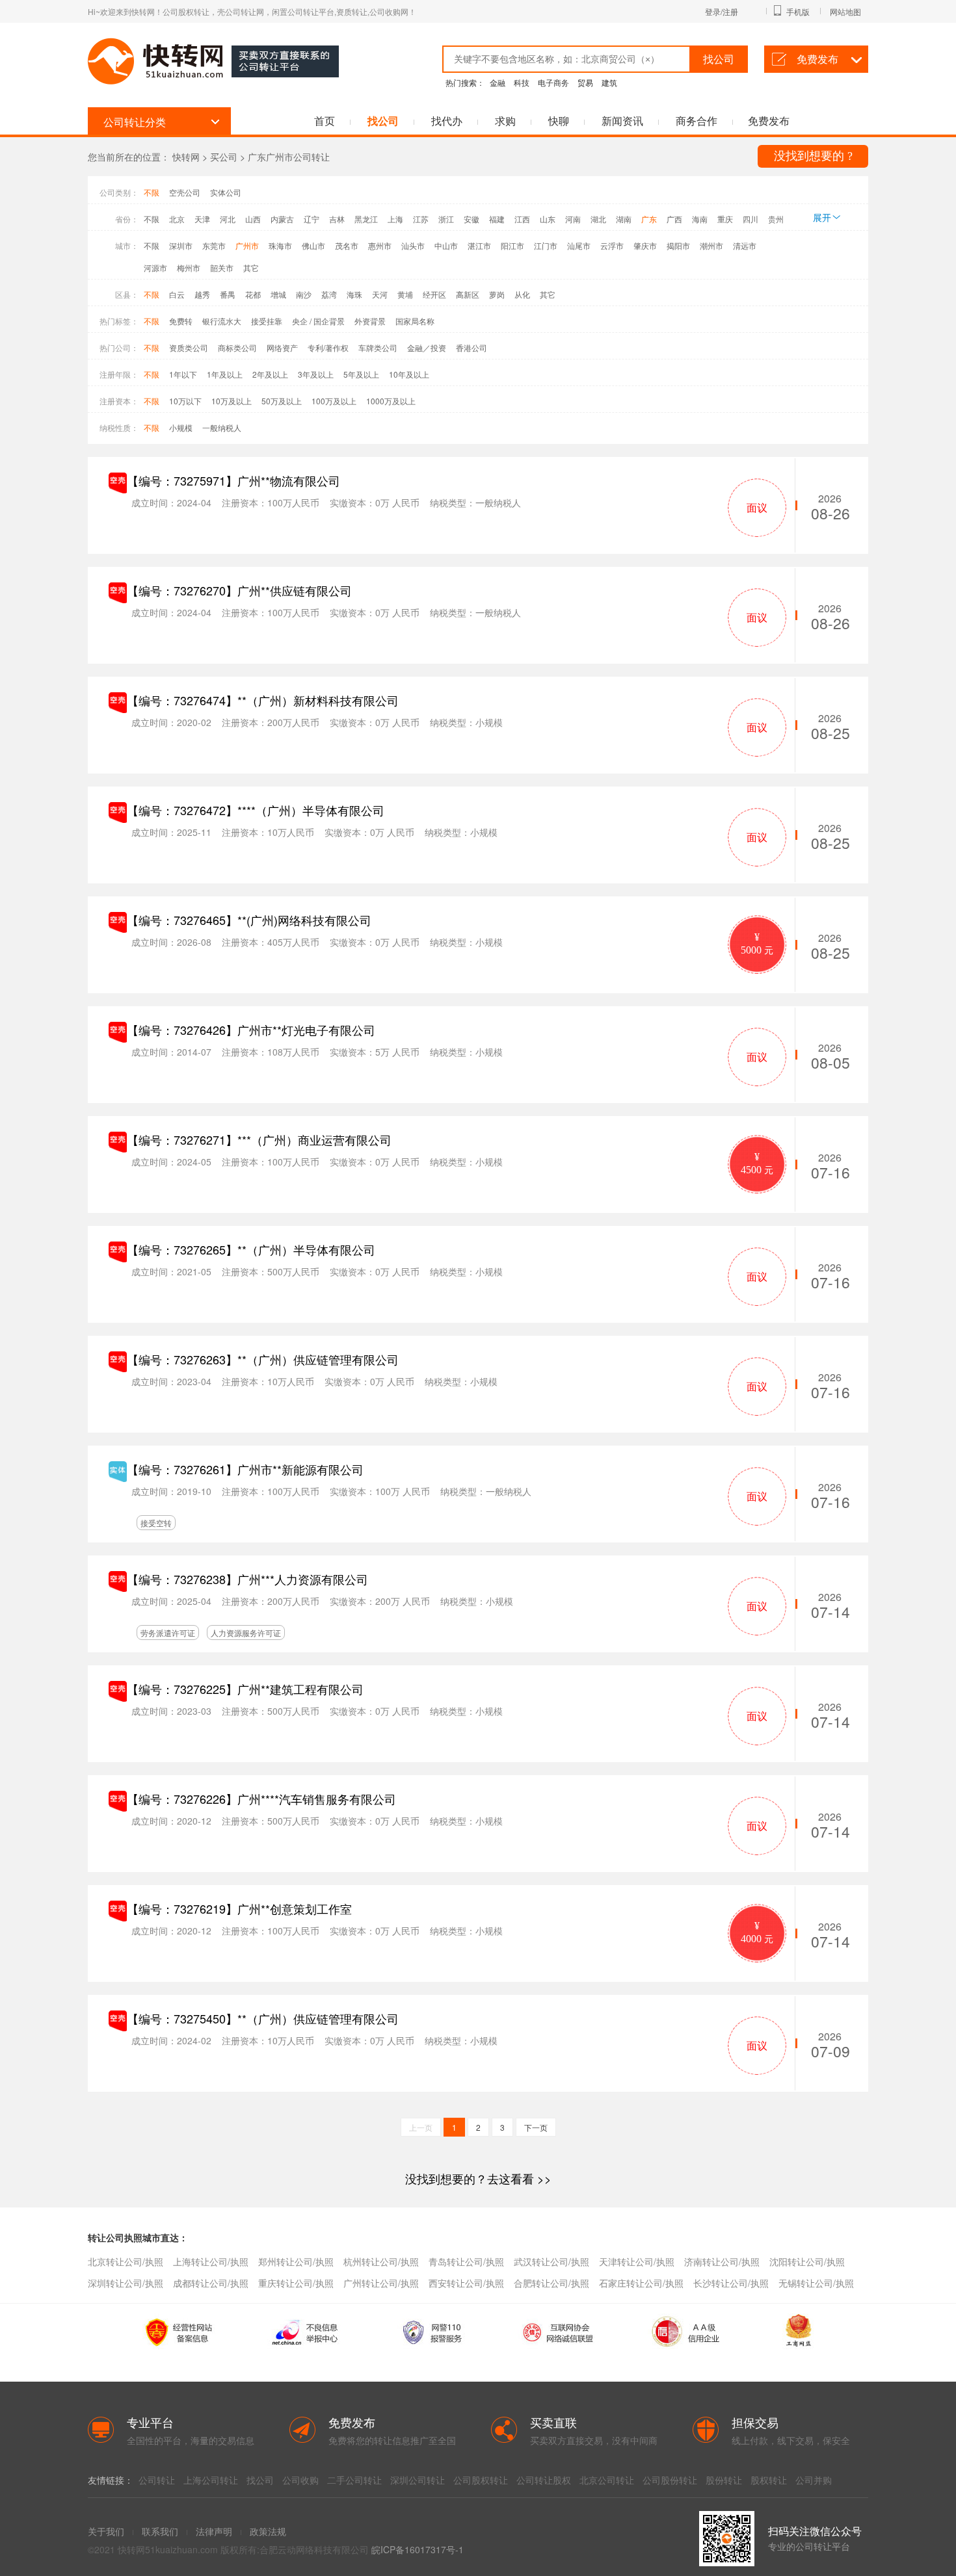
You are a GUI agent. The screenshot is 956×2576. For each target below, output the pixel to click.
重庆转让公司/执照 (296, 2283)
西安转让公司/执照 (466, 2283)
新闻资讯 (622, 121)
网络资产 (282, 347)
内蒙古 (282, 219)
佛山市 (313, 245)
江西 (522, 219)
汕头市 (413, 245)
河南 (573, 219)
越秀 (202, 294)
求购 (505, 121)
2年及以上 (270, 374)
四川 (750, 219)
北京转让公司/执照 (126, 2261)
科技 (522, 82)
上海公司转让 (211, 2480)
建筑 (609, 82)
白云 (177, 294)
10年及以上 (409, 374)
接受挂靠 (267, 321)
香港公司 (471, 347)
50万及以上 (282, 401)
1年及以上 (225, 374)
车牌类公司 (378, 347)
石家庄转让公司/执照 (641, 2283)
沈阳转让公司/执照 (807, 2261)
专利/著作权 (328, 347)
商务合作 (697, 121)
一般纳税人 (222, 427)
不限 (152, 192)
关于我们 (106, 2531)
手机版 (798, 11)
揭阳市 (678, 245)
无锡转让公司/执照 (816, 2283)
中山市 (446, 245)
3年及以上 (316, 374)
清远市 (745, 245)
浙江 (446, 219)
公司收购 (300, 2480)
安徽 (471, 219)
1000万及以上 (391, 401)
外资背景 (370, 321)
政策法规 (268, 2531)
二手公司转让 (354, 2480)
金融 (498, 82)
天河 (380, 294)
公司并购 (814, 2480)
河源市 (155, 267)
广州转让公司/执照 (381, 2283)
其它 (251, 267)
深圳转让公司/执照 (126, 2283)
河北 (228, 219)
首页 (325, 121)
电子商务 (553, 82)
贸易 (585, 82)
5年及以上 (361, 374)
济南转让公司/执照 (722, 2261)
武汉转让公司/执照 (551, 2261)
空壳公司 (185, 192)
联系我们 (160, 2531)
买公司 (224, 157)
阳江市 (512, 245)
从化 (522, 294)
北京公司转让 (607, 2480)
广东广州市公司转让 (289, 157)
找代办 (447, 121)
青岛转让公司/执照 (466, 2261)
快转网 (186, 157)
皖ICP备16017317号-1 (418, 2549)
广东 (649, 219)
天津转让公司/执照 (637, 2261)
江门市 (546, 245)
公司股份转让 (670, 2480)
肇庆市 (645, 245)
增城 (278, 294)
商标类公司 (237, 347)
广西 (674, 219)
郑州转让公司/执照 (296, 2261)
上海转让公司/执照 (211, 2261)
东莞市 (214, 245)
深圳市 (181, 245)
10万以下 (185, 401)
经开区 (434, 294)
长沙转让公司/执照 (731, 2283)
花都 (253, 294)
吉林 (337, 219)
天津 (202, 219)
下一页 (536, 2127)
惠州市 (380, 245)
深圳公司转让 (418, 2480)
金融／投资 (427, 347)
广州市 (247, 245)
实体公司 (226, 192)
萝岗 (497, 294)
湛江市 (479, 245)
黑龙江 (366, 219)
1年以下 (183, 374)
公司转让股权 (544, 2480)
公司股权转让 (481, 2480)
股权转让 (769, 2480)
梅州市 (189, 267)
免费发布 (817, 59)
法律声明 (214, 2531)
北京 (177, 219)
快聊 (559, 121)
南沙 (304, 294)
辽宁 (312, 219)
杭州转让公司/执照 (381, 2261)
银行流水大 (222, 321)
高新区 (468, 294)
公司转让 (157, 2480)
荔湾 (329, 294)
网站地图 (845, 11)
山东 (548, 219)
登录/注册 (722, 11)
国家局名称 (415, 321)
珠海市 (280, 245)
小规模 (181, 427)
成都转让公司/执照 (211, 2283)
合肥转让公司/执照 (551, 2283)
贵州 (776, 219)
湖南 (624, 219)
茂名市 (347, 245)
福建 (497, 219)
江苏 (421, 219)
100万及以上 (334, 401)
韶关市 (222, 267)
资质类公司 (189, 347)
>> (478, 2178)
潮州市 (711, 245)
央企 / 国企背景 (318, 321)
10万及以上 (232, 401)
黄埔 (405, 294)
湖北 (598, 219)
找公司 (383, 121)
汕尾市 (579, 245)
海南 (700, 219)
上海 (395, 219)
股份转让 (724, 2480)
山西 (253, 219)
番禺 (228, 294)
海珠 (354, 294)
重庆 (725, 219)
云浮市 (612, 245)
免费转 (181, 321)
